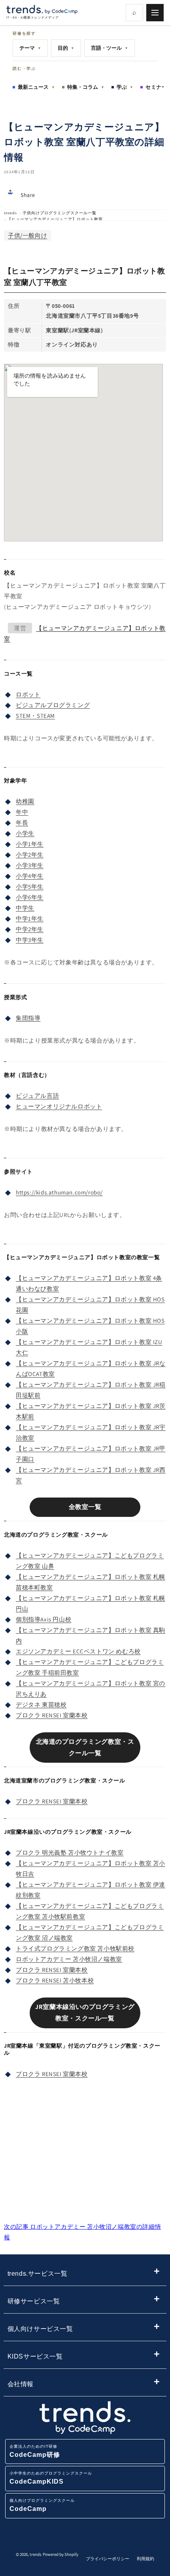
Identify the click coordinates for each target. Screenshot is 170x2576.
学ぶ (125, 87)
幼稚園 (25, 801)
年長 (22, 823)
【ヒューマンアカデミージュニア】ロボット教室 (55, 219)
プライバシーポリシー (108, 2559)
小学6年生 (30, 897)
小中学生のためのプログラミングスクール (51, 2478)
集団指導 (28, 1018)
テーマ (30, 48)
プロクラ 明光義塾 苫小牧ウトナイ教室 (70, 1852)
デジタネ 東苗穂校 (41, 1705)
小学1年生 (30, 844)
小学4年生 (30, 876)
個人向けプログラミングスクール (42, 2505)
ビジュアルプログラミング (53, 705)
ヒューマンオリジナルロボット (59, 1106)
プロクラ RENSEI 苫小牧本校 (55, 1980)
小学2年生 (30, 855)
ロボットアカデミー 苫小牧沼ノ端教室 (69, 1959)
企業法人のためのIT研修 (35, 2451)
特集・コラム (86, 87)
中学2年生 (30, 929)
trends (10, 213)
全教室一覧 (85, 1507)
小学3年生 (30, 865)
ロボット (28, 694)
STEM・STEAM (35, 716)
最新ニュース (36, 87)
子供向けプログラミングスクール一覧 (59, 213)
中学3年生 (30, 940)
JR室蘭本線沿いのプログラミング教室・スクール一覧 (85, 2012)
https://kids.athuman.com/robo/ (59, 1192)
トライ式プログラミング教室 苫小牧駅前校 (75, 1948)
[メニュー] (155, 13)
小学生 (25, 833)
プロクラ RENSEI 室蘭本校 (52, 1715)
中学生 (25, 908)
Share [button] (28, 195)
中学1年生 (30, 918)
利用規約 (145, 2559)
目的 (66, 48)
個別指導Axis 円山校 (43, 1619)
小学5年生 (30, 886)
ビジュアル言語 (37, 1096)
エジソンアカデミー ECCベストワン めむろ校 (78, 1651)
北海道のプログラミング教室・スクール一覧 (85, 1747)
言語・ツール (110, 48)
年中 (22, 812)
